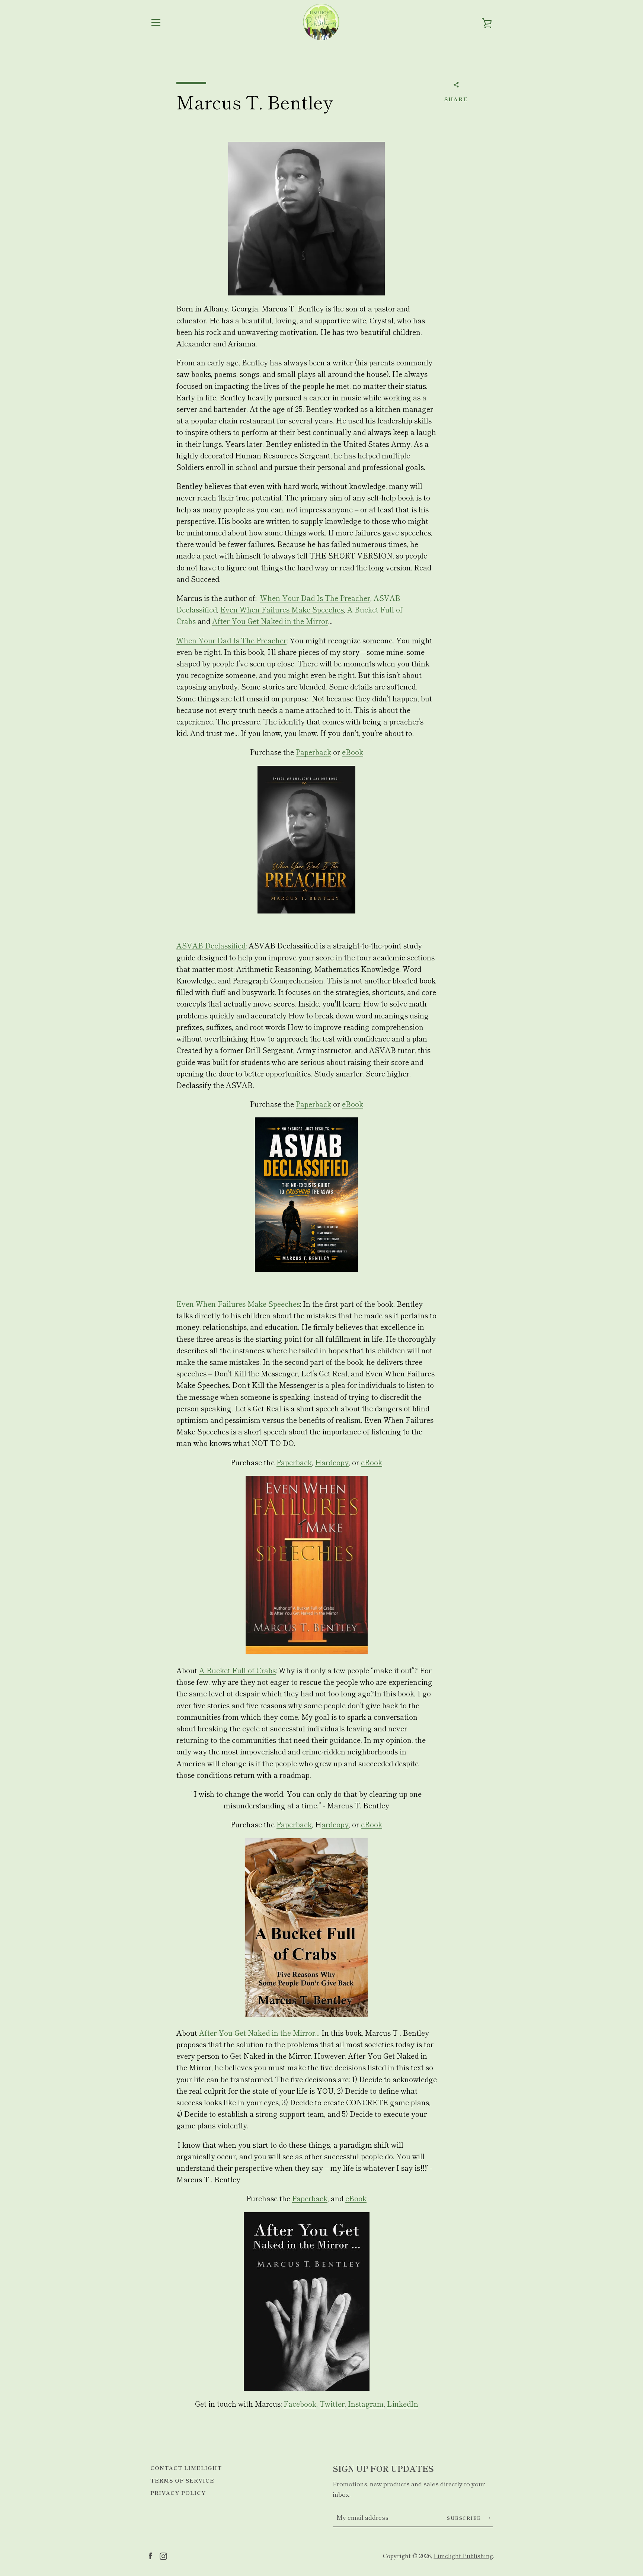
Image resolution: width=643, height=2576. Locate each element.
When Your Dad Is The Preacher (315, 598)
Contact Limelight (186, 2468)
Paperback (313, 752)
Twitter (332, 2404)
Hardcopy (332, 1462)
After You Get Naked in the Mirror (270, 621)
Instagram (366, 2404)
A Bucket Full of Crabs (237, 1670)
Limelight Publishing (463, 2556)
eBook (353, 752)
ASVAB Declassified (211, 945)
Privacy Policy (178, 2492)
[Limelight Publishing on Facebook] (150, 2555)
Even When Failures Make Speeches (282, 609)
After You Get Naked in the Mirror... (259, 2033)
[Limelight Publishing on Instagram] (163, 2555)
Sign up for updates (383, 2468)
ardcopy (335, 1824)
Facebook (300, 2404)
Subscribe (465, 2518)
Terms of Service (182, 2480)
